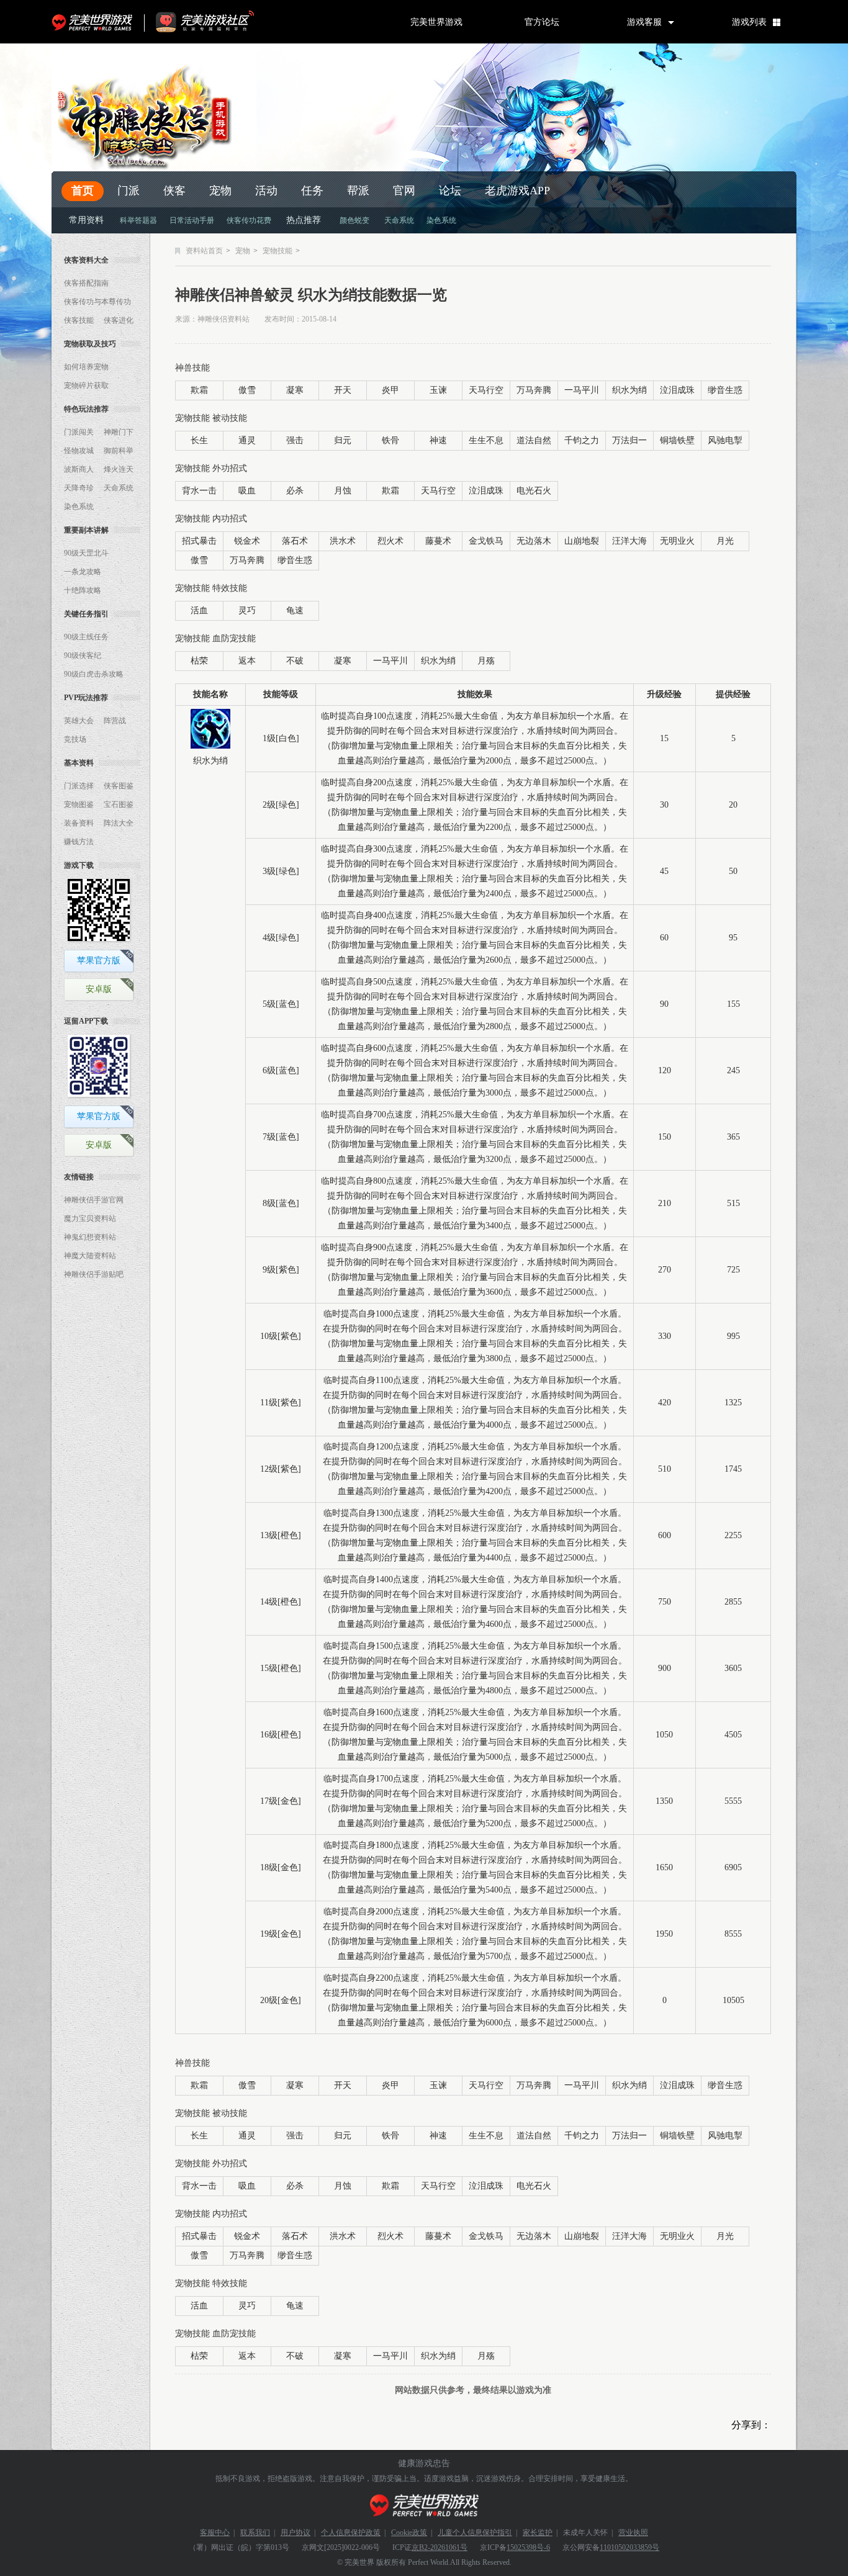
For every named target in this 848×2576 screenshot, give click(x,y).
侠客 (174, 191)
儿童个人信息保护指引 (475, 2533)
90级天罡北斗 (86, 553)
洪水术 (343, 541)
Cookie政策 (409, 2533)
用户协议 (295, 2533)
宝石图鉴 (119, 804)
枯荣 (199, 661)
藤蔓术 (438, 541)
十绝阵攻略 (83, 590)
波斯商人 (79, 469)
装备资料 (79, 823)
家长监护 (538, 2533)
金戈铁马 (486, 541)
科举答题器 (138, 220)
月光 (725, 541)
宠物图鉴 (79, 804)
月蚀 (343, 491)
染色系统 (441, 220)
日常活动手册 (192, 220)
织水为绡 (629, 390)
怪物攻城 (79, 451)
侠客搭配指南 (86, 283)
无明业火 (677, 541)
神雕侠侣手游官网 (94, 1200)
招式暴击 (199, 541)
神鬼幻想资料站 (90, 1237)
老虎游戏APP (517, 191)
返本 (247, 661)
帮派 (358, 191)
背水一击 (199, 491)
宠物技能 (277, 251)
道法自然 (534, 440)
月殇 (486, 661)
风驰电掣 (725, 440)
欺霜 (199, 390)
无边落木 (534, 541)
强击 (295, 440)
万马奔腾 (534, 390)
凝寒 (295, 390)
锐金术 (247, 541)
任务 (312, 191)
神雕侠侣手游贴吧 (94, 1274)
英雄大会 (79, 721)
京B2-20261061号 (440, 2547)
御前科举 (119, 451)
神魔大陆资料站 (90, 1256)
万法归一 (629, 440)
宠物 (220, 191)
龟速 (295, 610)
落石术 (295, 541)
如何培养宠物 (86, 367)
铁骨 (390, 440)
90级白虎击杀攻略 (94, 674)
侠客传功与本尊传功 (97, 302)
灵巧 (247, 610)
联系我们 (255, 2533)
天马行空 (486, 390)
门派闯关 (79, 432)
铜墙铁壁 (677, 440)
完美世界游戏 (95, 22)
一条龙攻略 (83, 572)
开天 (343, 390)
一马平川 (582, 390)
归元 (343, 440)
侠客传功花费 (249, 220)
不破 (295, 661)
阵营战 (115, 721)
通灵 (247, 440)
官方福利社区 (216, 22)
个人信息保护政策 (351, 2533)
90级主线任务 (86, 637)
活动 (266, 191)
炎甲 (390, 390)
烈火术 (390, 541)
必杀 (295, 491)
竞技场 (75, 739)
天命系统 (399, 220)
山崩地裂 (582, 541)
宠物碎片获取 (86, 385)
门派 (129, 191)
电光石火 (534, 491)
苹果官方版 (99, 961)
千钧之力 (582, 440)
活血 (199, 610)
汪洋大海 (629, 541)
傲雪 (247, 390)
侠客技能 (79, 320)
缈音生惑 (725, 390)
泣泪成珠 (677, 390)
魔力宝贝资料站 (90, 1218)
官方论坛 (542, 22)
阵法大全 (119, 823)
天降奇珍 (79, 488)
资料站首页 (204, 251)
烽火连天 (119, 469)
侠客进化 (119, 320)
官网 (404, 191)
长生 (199, 440)
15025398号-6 (528, 2547)
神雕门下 (119, 432)
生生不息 (486, 440)
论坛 (450, 191)
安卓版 (99, 989)
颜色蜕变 (354, 220)
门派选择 (79, 786)
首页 (83, 191)
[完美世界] (424, 2506)
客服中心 (215, 2533)
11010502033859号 (629, 2547)
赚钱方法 (79, 842)
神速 (438, 440)
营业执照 (633, 2533)
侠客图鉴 (119, 786)
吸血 (247, 491)
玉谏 (438, 390)
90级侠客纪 (83, 655)
